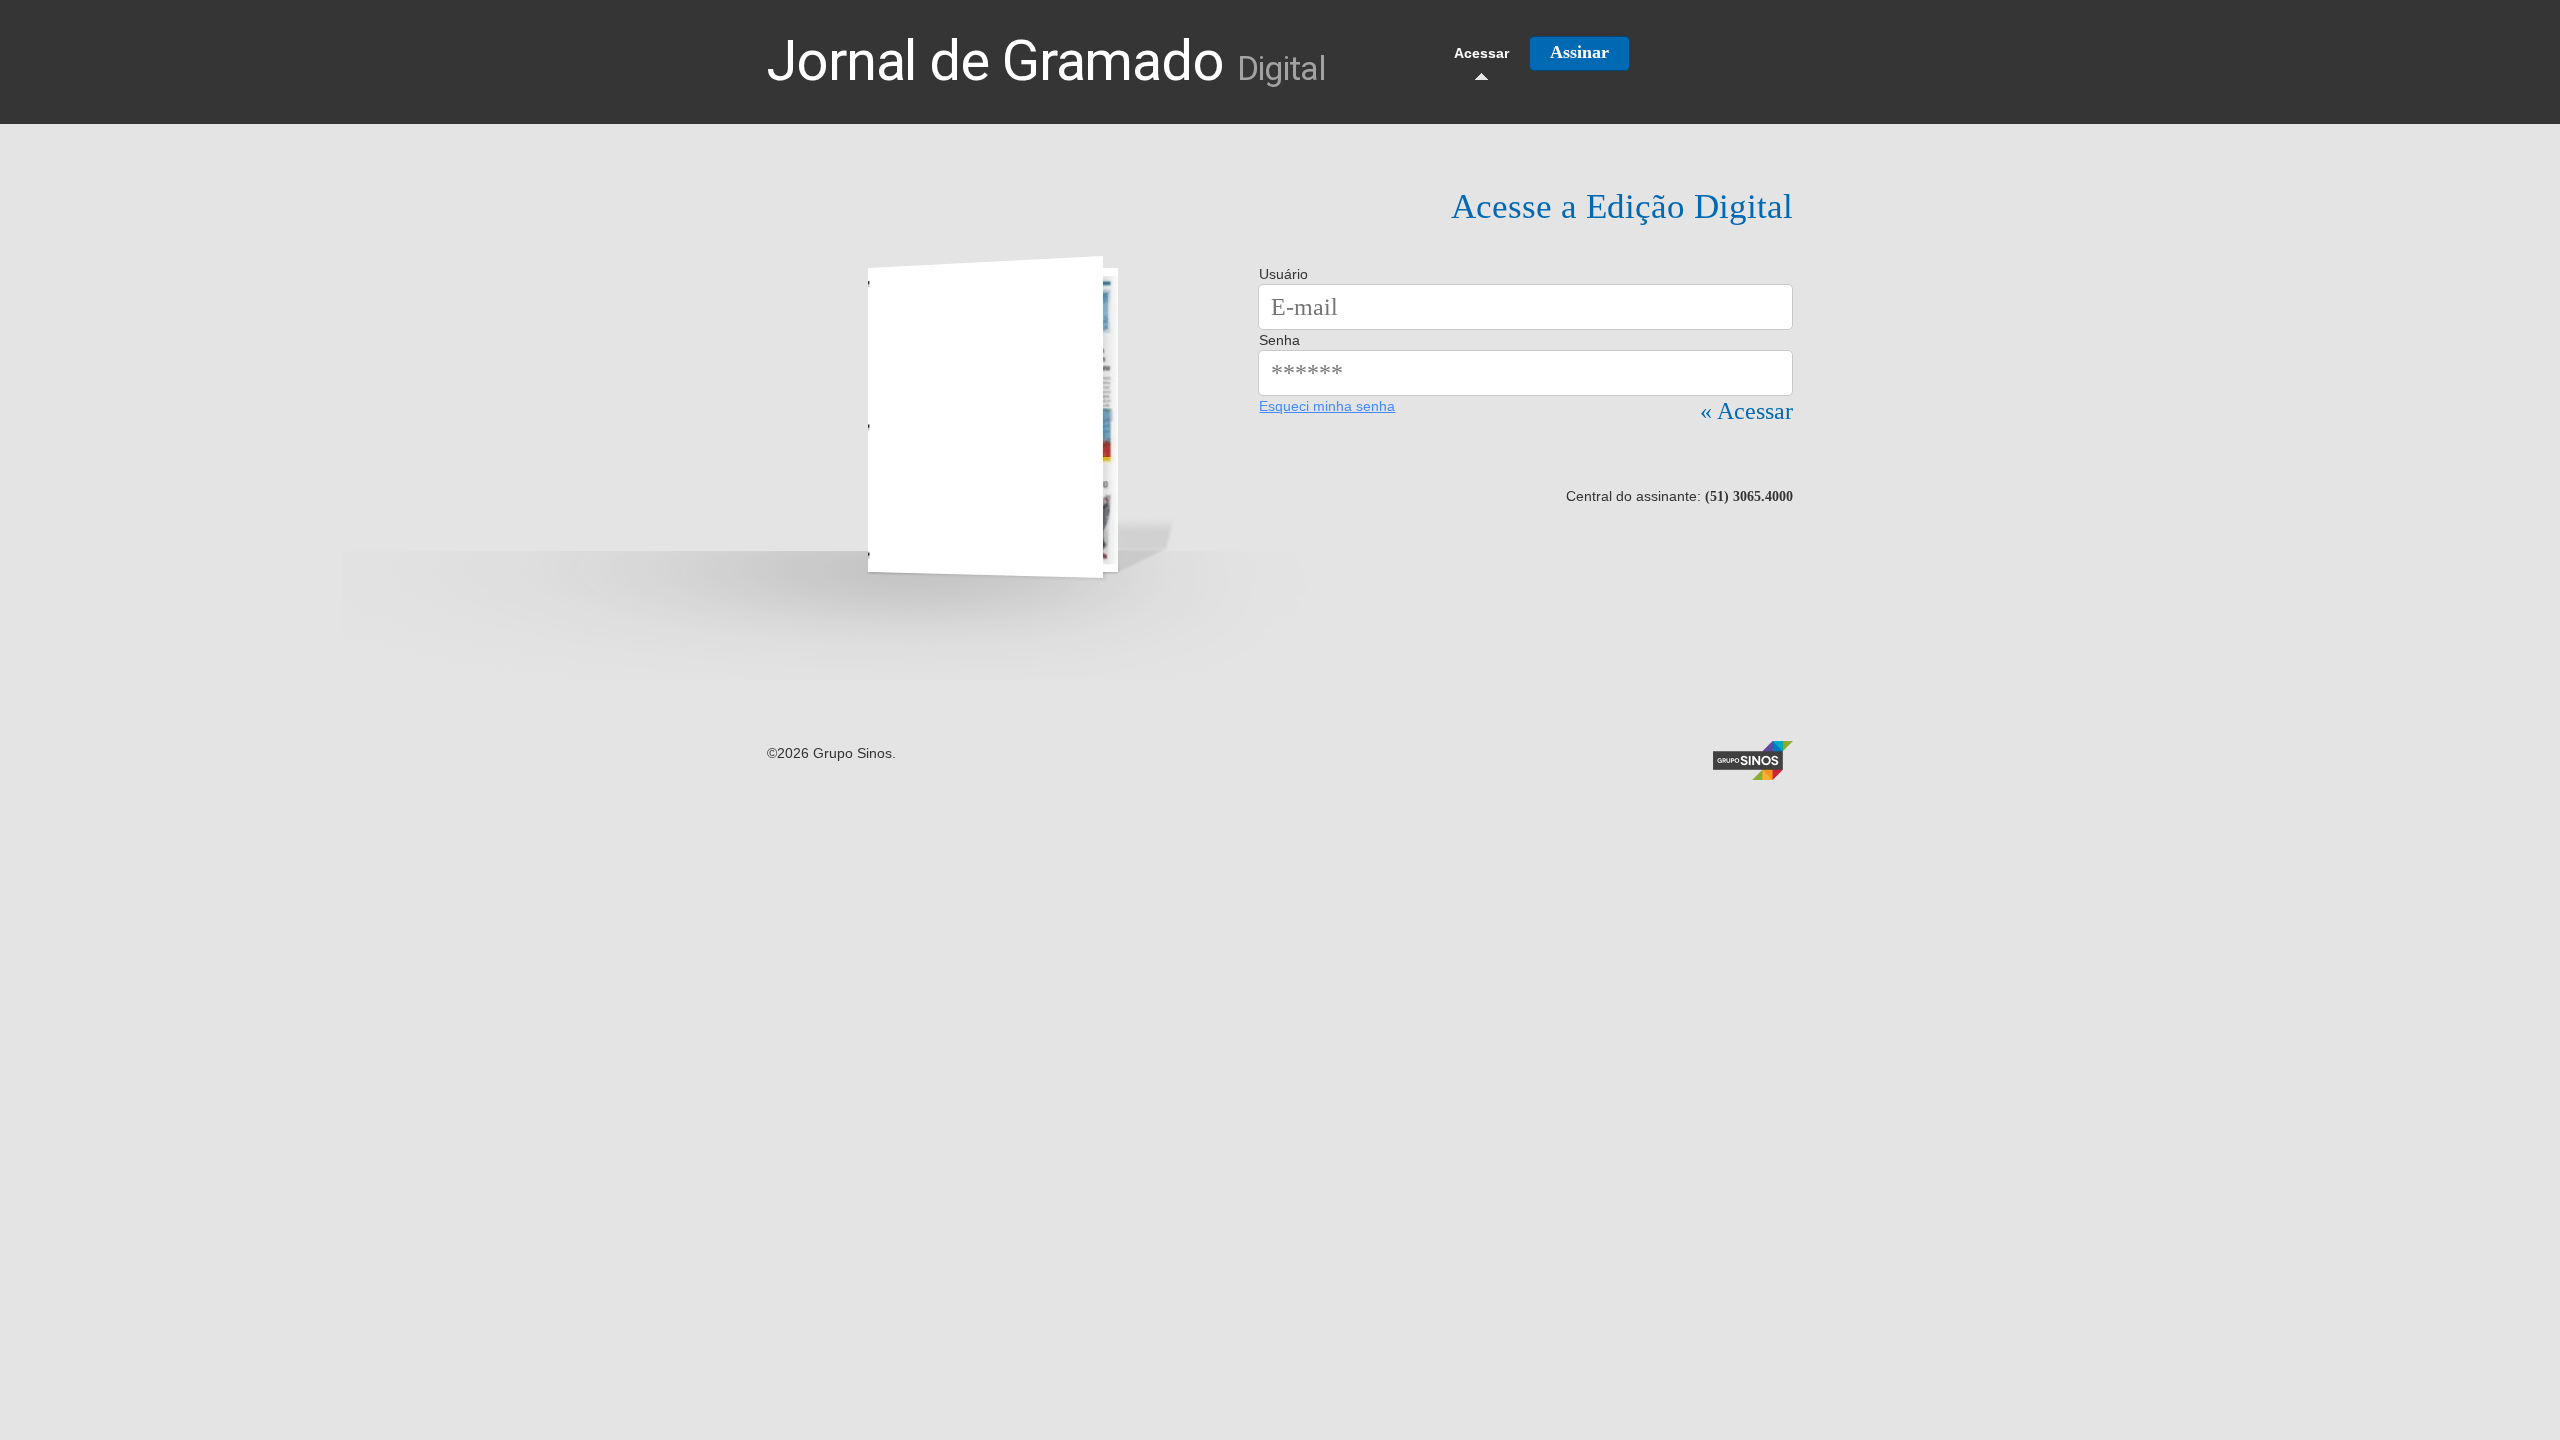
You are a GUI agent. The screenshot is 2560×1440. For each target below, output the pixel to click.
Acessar (1481, 53)
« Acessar (1746, 411)
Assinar (1579, 52)
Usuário (1283, 274)
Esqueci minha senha (1327, 406)
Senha (1279, 340)
